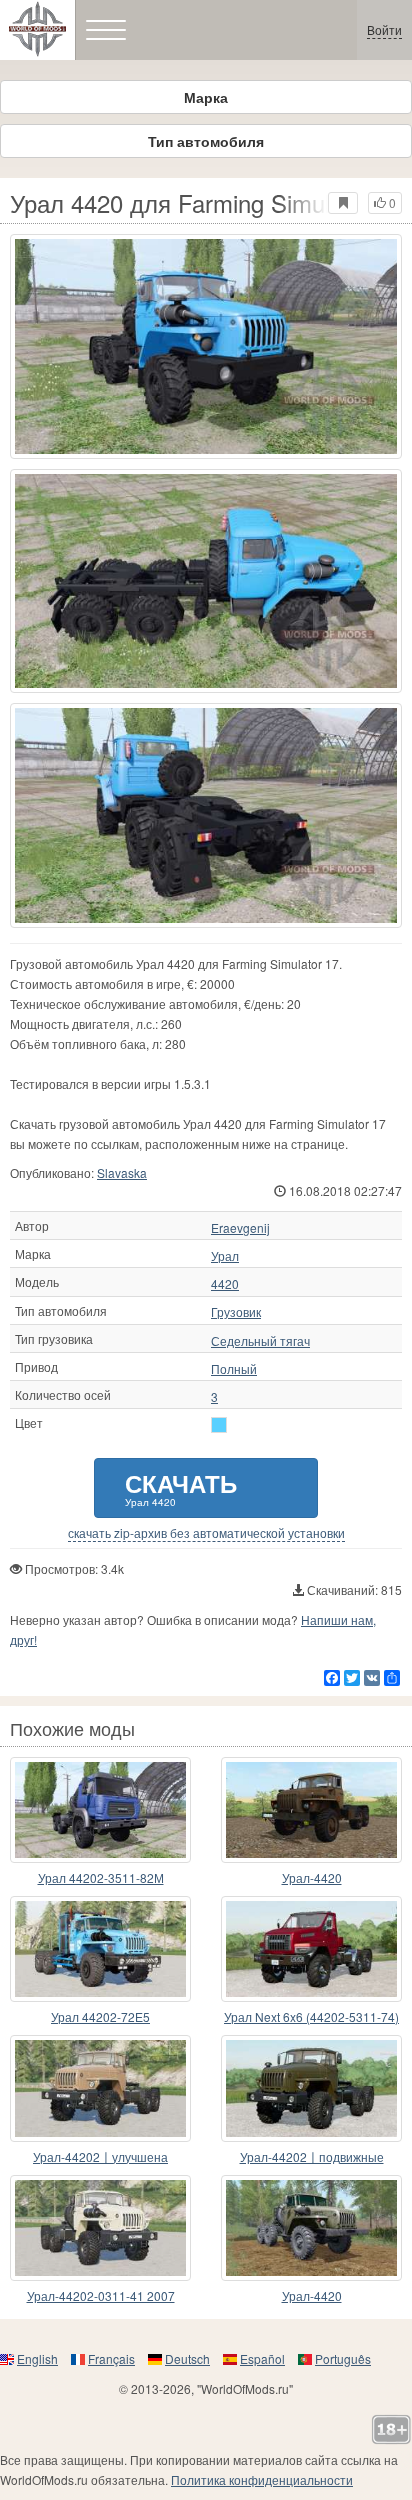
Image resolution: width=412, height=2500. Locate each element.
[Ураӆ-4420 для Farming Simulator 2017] (311, 1810)
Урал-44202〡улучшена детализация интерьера (100, 2157)
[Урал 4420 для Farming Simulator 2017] (206, 346)
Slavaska (122, 1172)
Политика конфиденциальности (262, 2479)
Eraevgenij (240, 1228)
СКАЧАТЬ (181, 1487)
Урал (225, 1256)
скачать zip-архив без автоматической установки (206, 1533)
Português (343, 2358)
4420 (225, 1284)
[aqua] (219, 1425)
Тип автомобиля (206, 141)
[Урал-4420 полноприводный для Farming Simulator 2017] (311, 2228)
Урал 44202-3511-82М (101, 1877)
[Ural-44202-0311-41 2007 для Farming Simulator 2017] (100, 2228)
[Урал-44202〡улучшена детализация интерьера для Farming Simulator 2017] (100, 2088)
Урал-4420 (312, 1877)
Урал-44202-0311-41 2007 (101, 2295)
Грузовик (236, 1312)
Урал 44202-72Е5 (100, 2016)
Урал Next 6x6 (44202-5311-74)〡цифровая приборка (311, 2017)
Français (111, 2358)
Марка (206, 97)
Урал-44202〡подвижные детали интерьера (312, 2157)
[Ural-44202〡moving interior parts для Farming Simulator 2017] (311, 2088)
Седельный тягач (260, 1341)
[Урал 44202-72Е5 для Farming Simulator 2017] (100, 1949)
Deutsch (187, 2358)
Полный (234, 1369)
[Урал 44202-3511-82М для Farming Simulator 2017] (100, 1810)
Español (262, 2358)
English (37, 2358)
